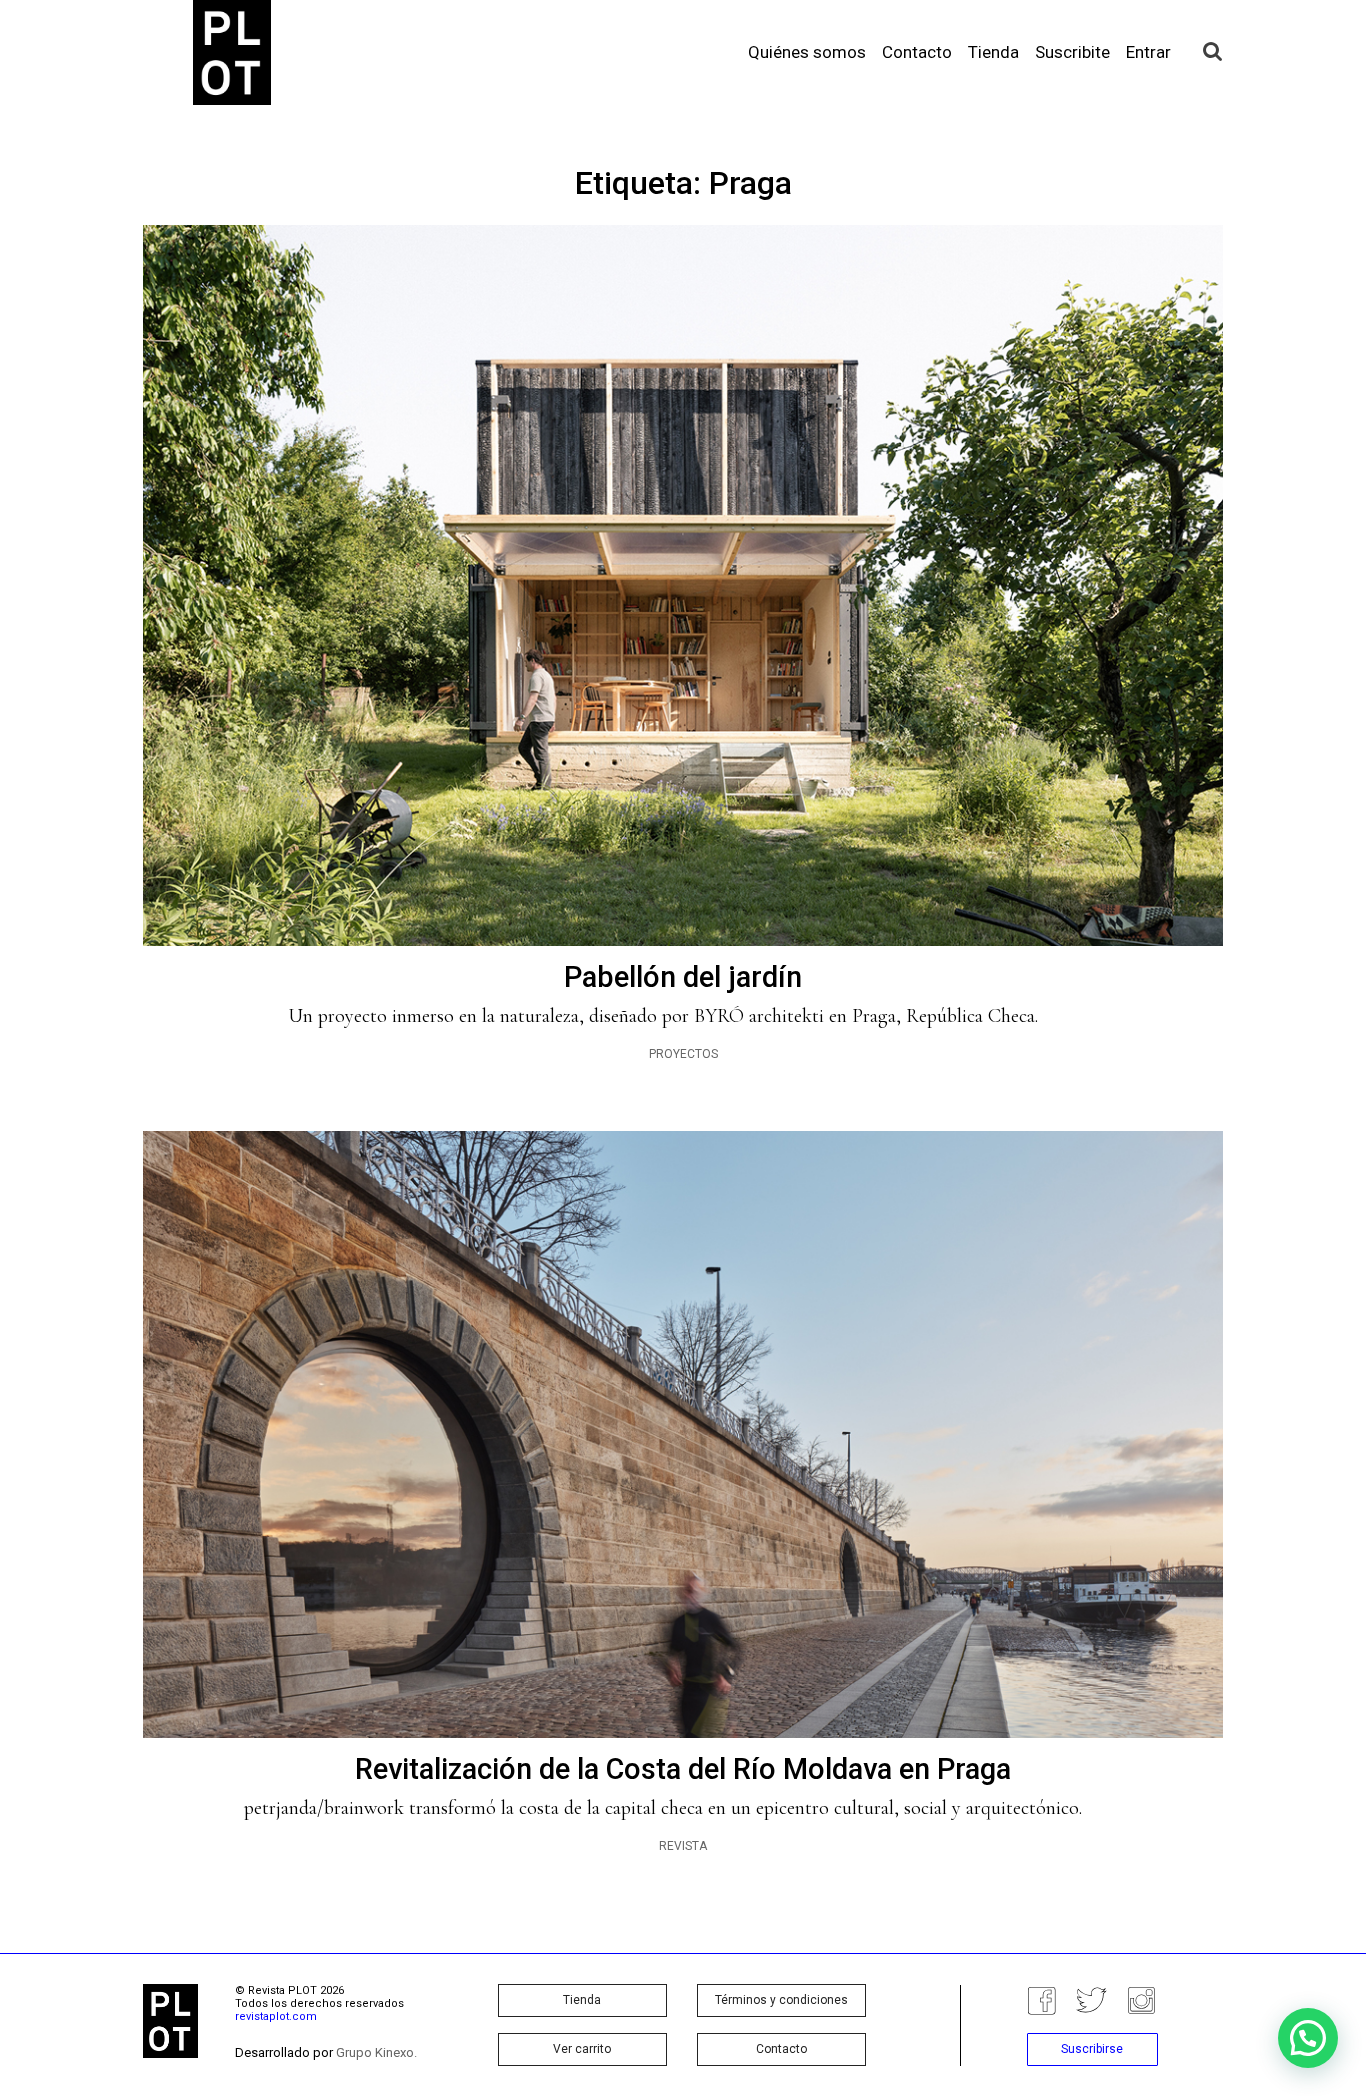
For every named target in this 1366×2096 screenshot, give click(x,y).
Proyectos (683, 1054)
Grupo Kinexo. (376, 2052)
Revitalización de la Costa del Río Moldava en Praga (683, 1769)
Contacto (917, 52)
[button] (1308, 2038)
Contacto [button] (781, 2049)
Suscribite (1072, 52)
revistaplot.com (276, 2016)
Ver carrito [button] (582, 2049)
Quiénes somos (807, 52)
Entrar (1148, 52)
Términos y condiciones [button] (781, 2000)
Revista (683, 1846)
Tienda (993, 52)
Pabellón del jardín (683, 977)
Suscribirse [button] (1092, 2049)
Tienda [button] (582, 2000)
